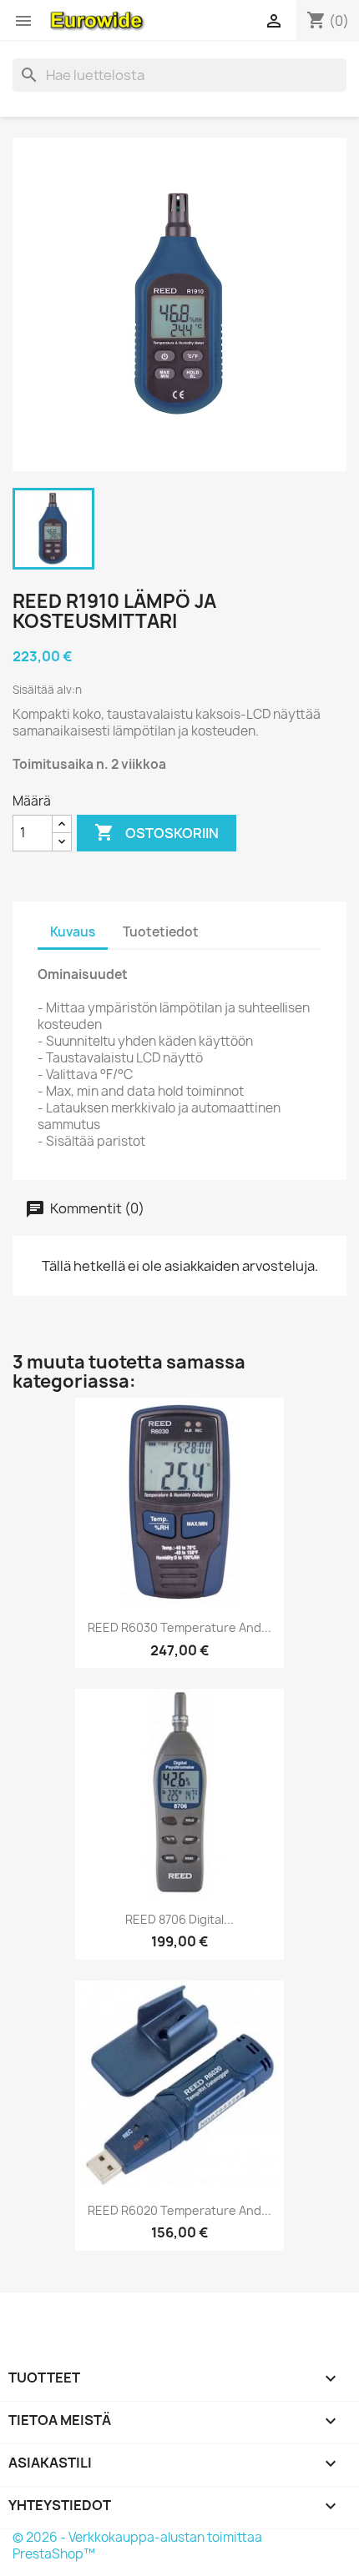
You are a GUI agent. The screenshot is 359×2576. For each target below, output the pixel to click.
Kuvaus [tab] (73, 932)
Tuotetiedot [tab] (161, 932)
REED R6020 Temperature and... (179, 2210)
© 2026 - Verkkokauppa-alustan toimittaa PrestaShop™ (137, 2546)
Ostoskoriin (157, 832)
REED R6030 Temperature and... (179, 1627)
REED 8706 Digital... (179, 1919)
